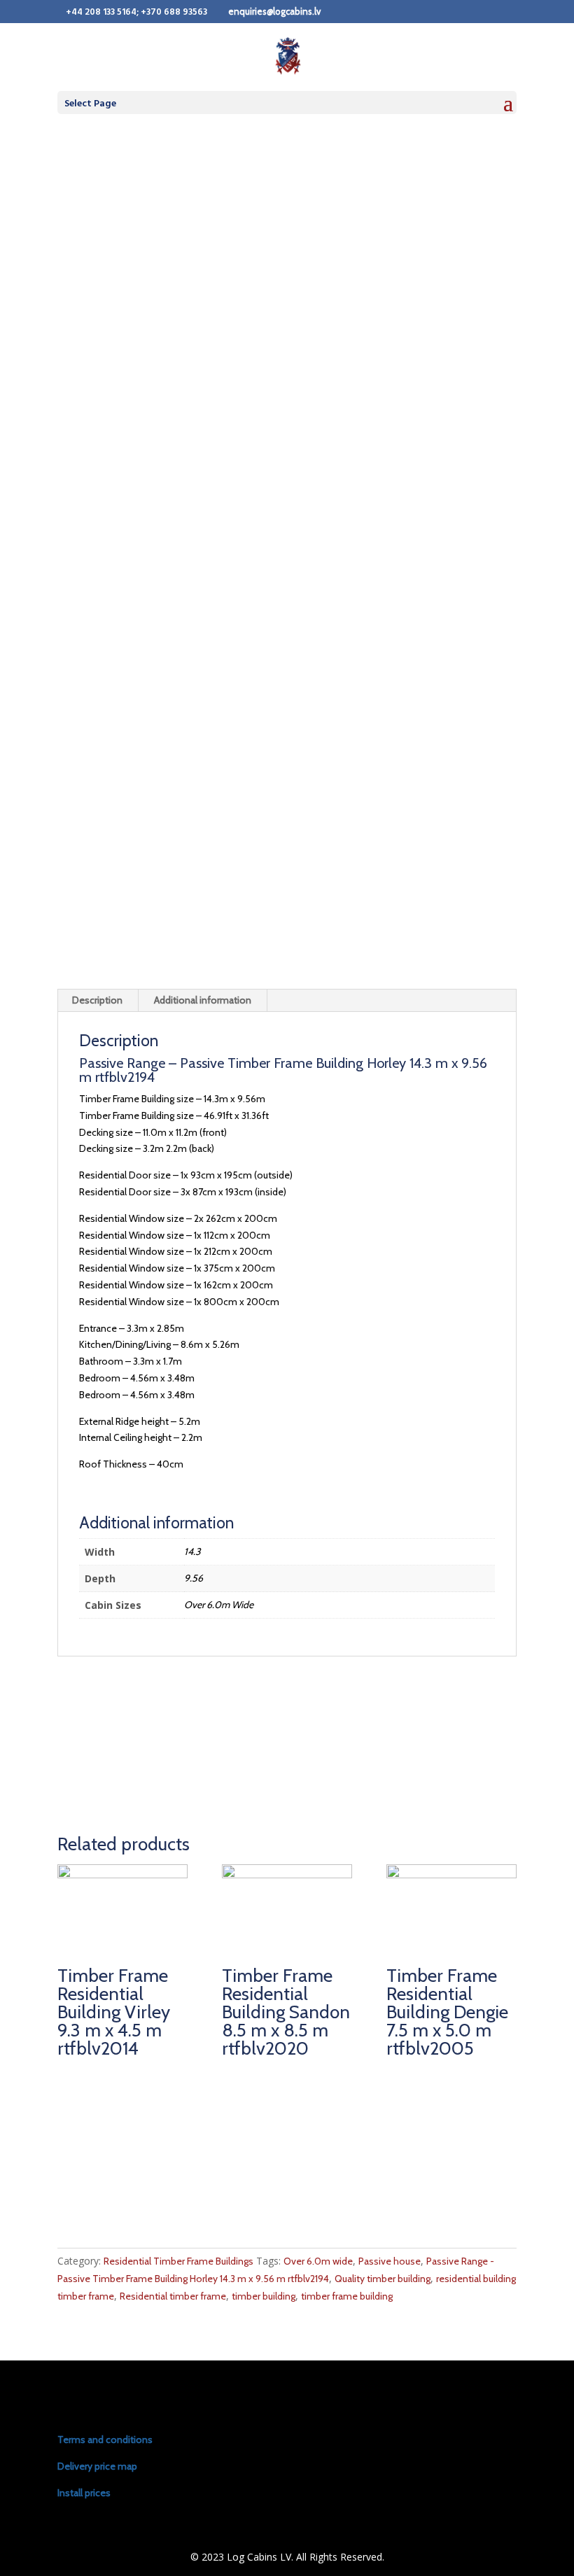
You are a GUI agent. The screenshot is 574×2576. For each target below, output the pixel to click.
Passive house (390, 2261)
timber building (264, 2296)
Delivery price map (97, 2466)
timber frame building (347, 2296)
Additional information (203, 1000)
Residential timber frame (173, 2296)
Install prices (84, 2493)
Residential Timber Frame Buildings (178, 2261)
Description (97, 1000)
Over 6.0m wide (318, 2261)
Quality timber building (383, 2279)
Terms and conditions (105, 2440)
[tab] (98, 1001)
